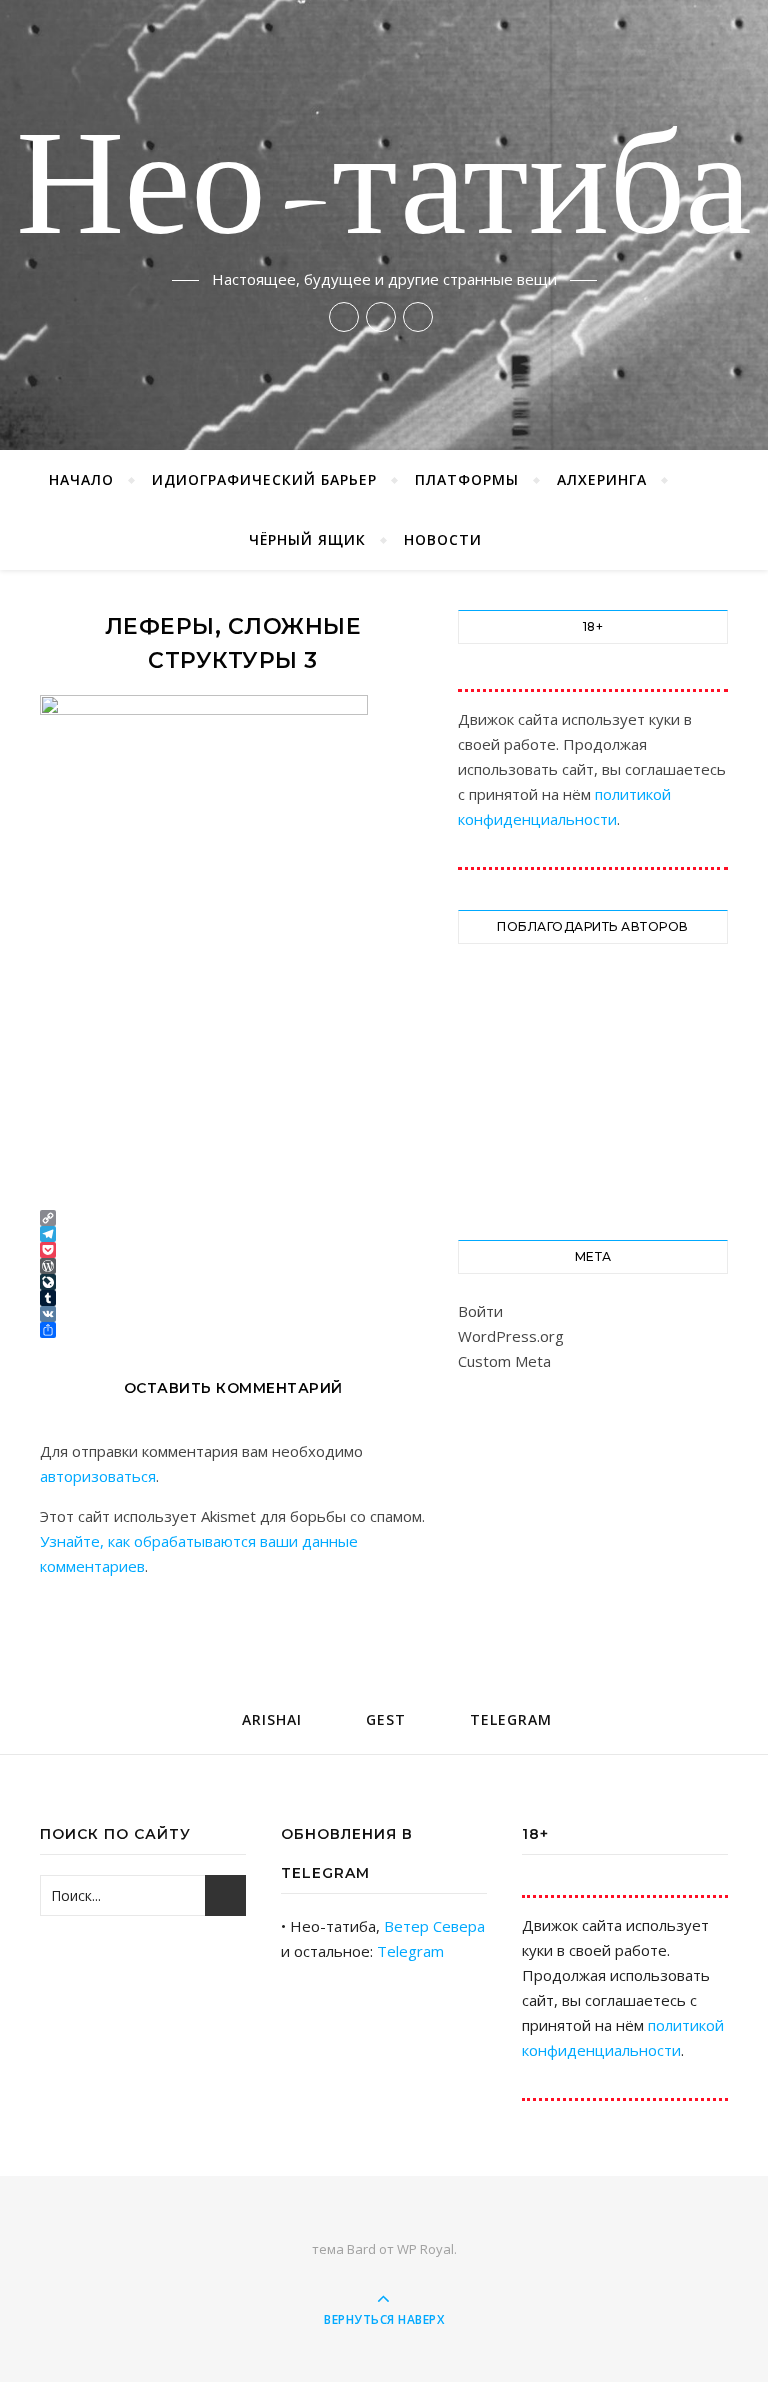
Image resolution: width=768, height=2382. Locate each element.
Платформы (467, 479)
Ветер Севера (434, 1926)
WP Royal (425, 2249)
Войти (480, 1311)
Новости (443, 539)
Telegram (410, 1951)
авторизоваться (98, 1476)
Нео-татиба (384, 192)
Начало (81, 479)
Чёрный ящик (307, 539)
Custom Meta (504, 1361)
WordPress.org (511, 1336)
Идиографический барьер (264, 479)
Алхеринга (602, 479)
